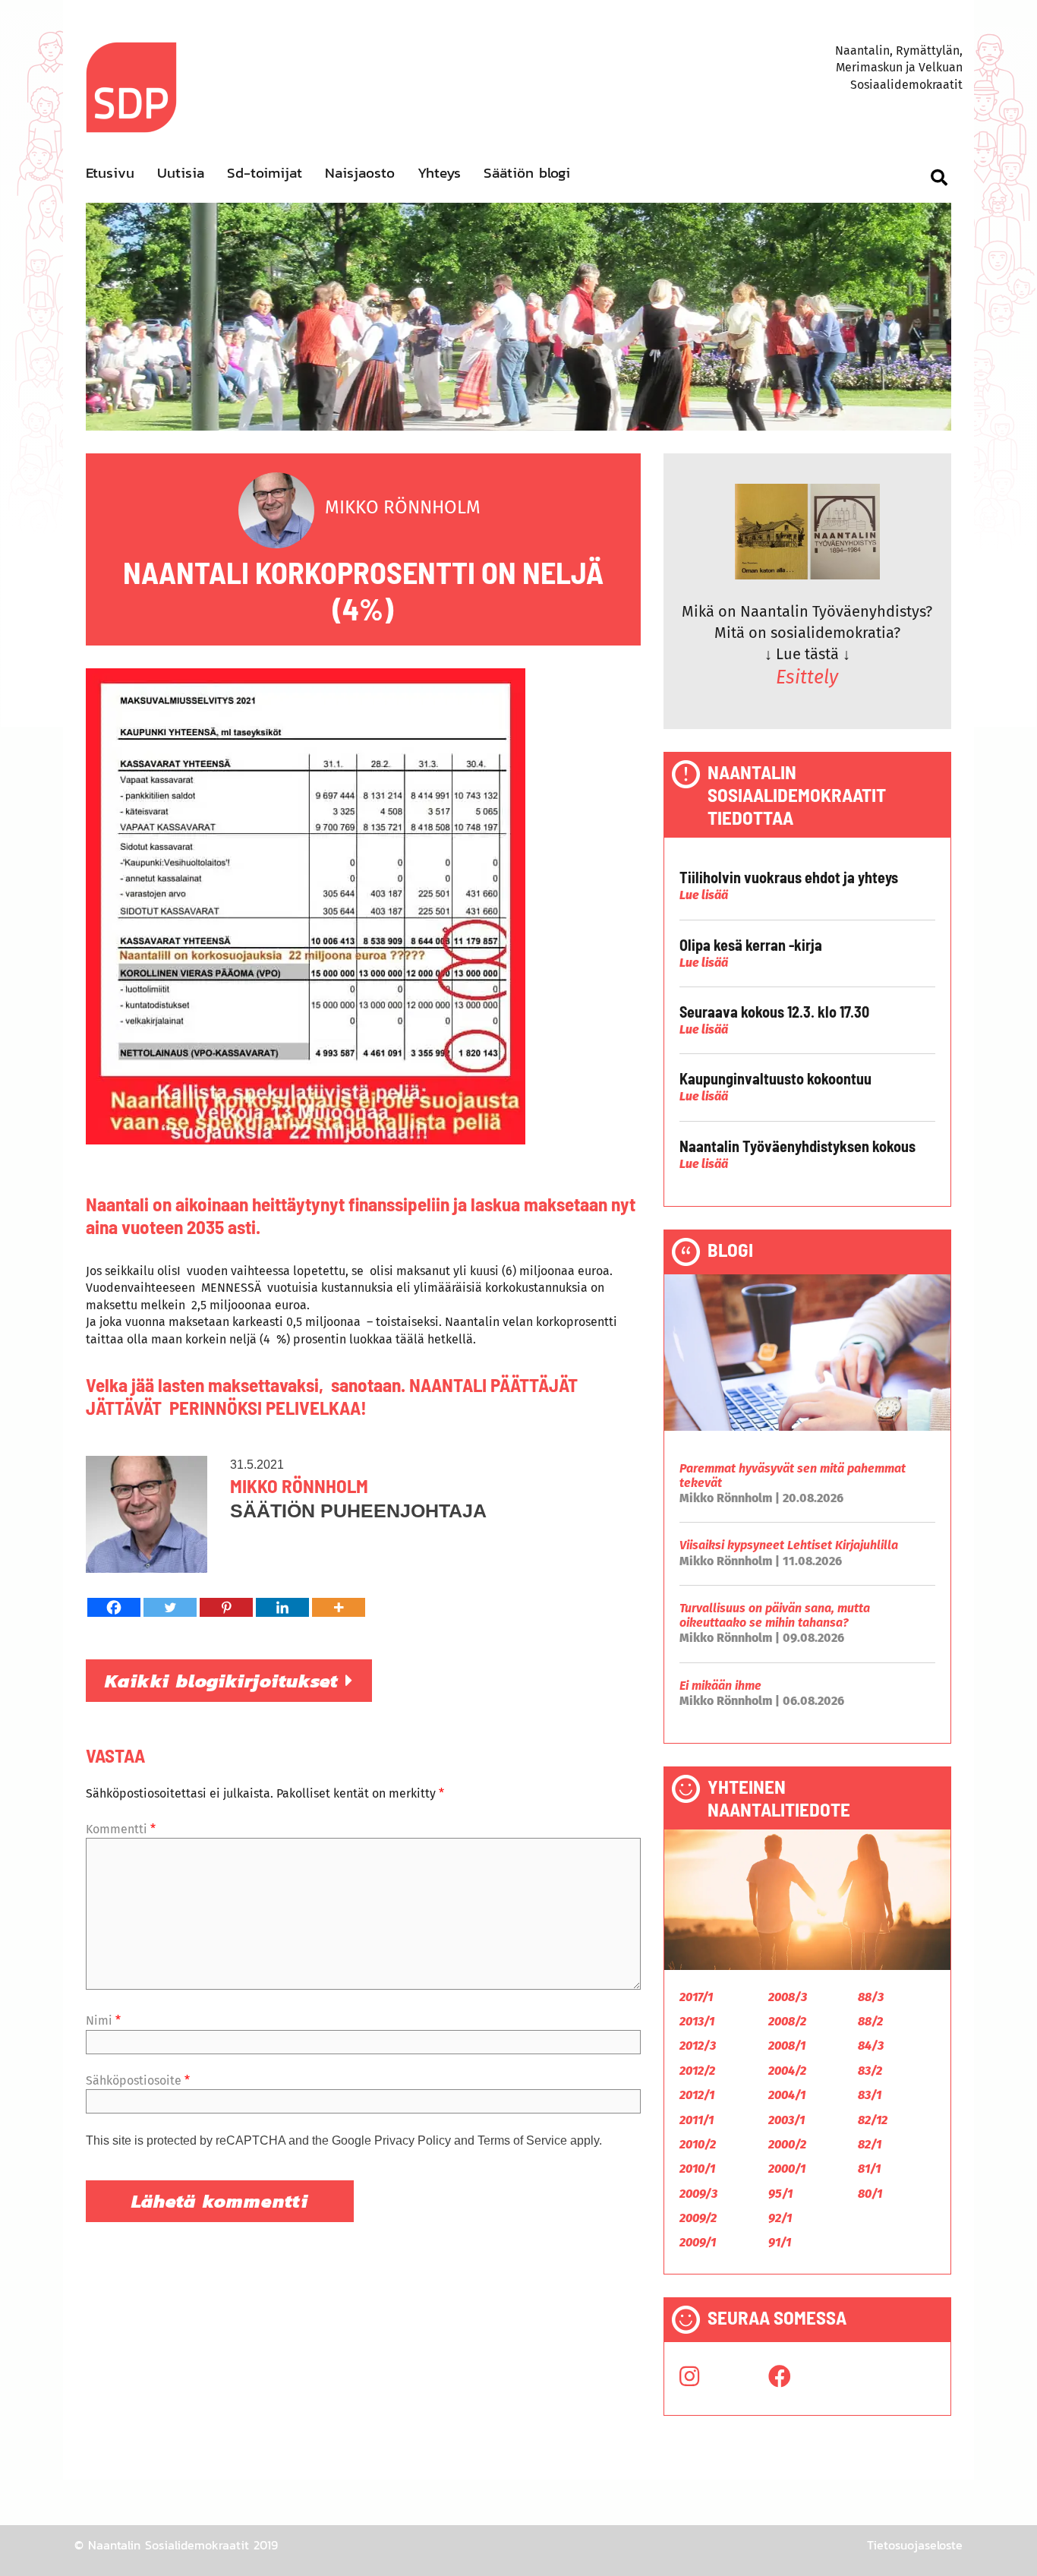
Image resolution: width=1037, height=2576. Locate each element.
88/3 (871, 1997)
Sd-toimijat (265, 173)
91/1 (780, 2242)
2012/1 (697, 2095)
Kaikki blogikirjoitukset (225, 1681)
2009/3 (698, 2194)
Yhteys (439, 173)
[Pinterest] (226, 1607)
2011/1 (697, 2120)
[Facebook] (114, 1607)
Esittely (807, 677)
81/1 (869, 2169)
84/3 (871, 2046)
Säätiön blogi (527, 173)
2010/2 (698, 2144)
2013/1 (697, 2021)
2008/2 (787, 2021)
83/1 (870, 2095)
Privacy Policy (413, 2140)
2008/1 (787, 2046)
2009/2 (698, 2218)
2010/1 (697, 2169)
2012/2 (697, 2071)
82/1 (870, 2144)
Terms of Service (522, 2140)
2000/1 (787, 2169)
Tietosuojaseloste (915, 2545)
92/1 (780, 2218)
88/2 (870, 2021)
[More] (339, 1607)
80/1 (870, 2194)
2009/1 (698, 2242)
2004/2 (787, 2071)
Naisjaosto (360, 173)
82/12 (873, 2120)
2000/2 (787, 2144)
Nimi (103, 2020)
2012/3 (698, 2046)
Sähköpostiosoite (138, 2080)
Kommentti (121, 1829)
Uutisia (181, 173)
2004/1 (787, 2095)
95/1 (780, 2194)
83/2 (870, 2071)
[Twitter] (170, 1607)
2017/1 (696, 1997)
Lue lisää (704, 895)
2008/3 (788, 1997)
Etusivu (110, 173)
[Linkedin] (282, 1607)
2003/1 (786, 2120)
